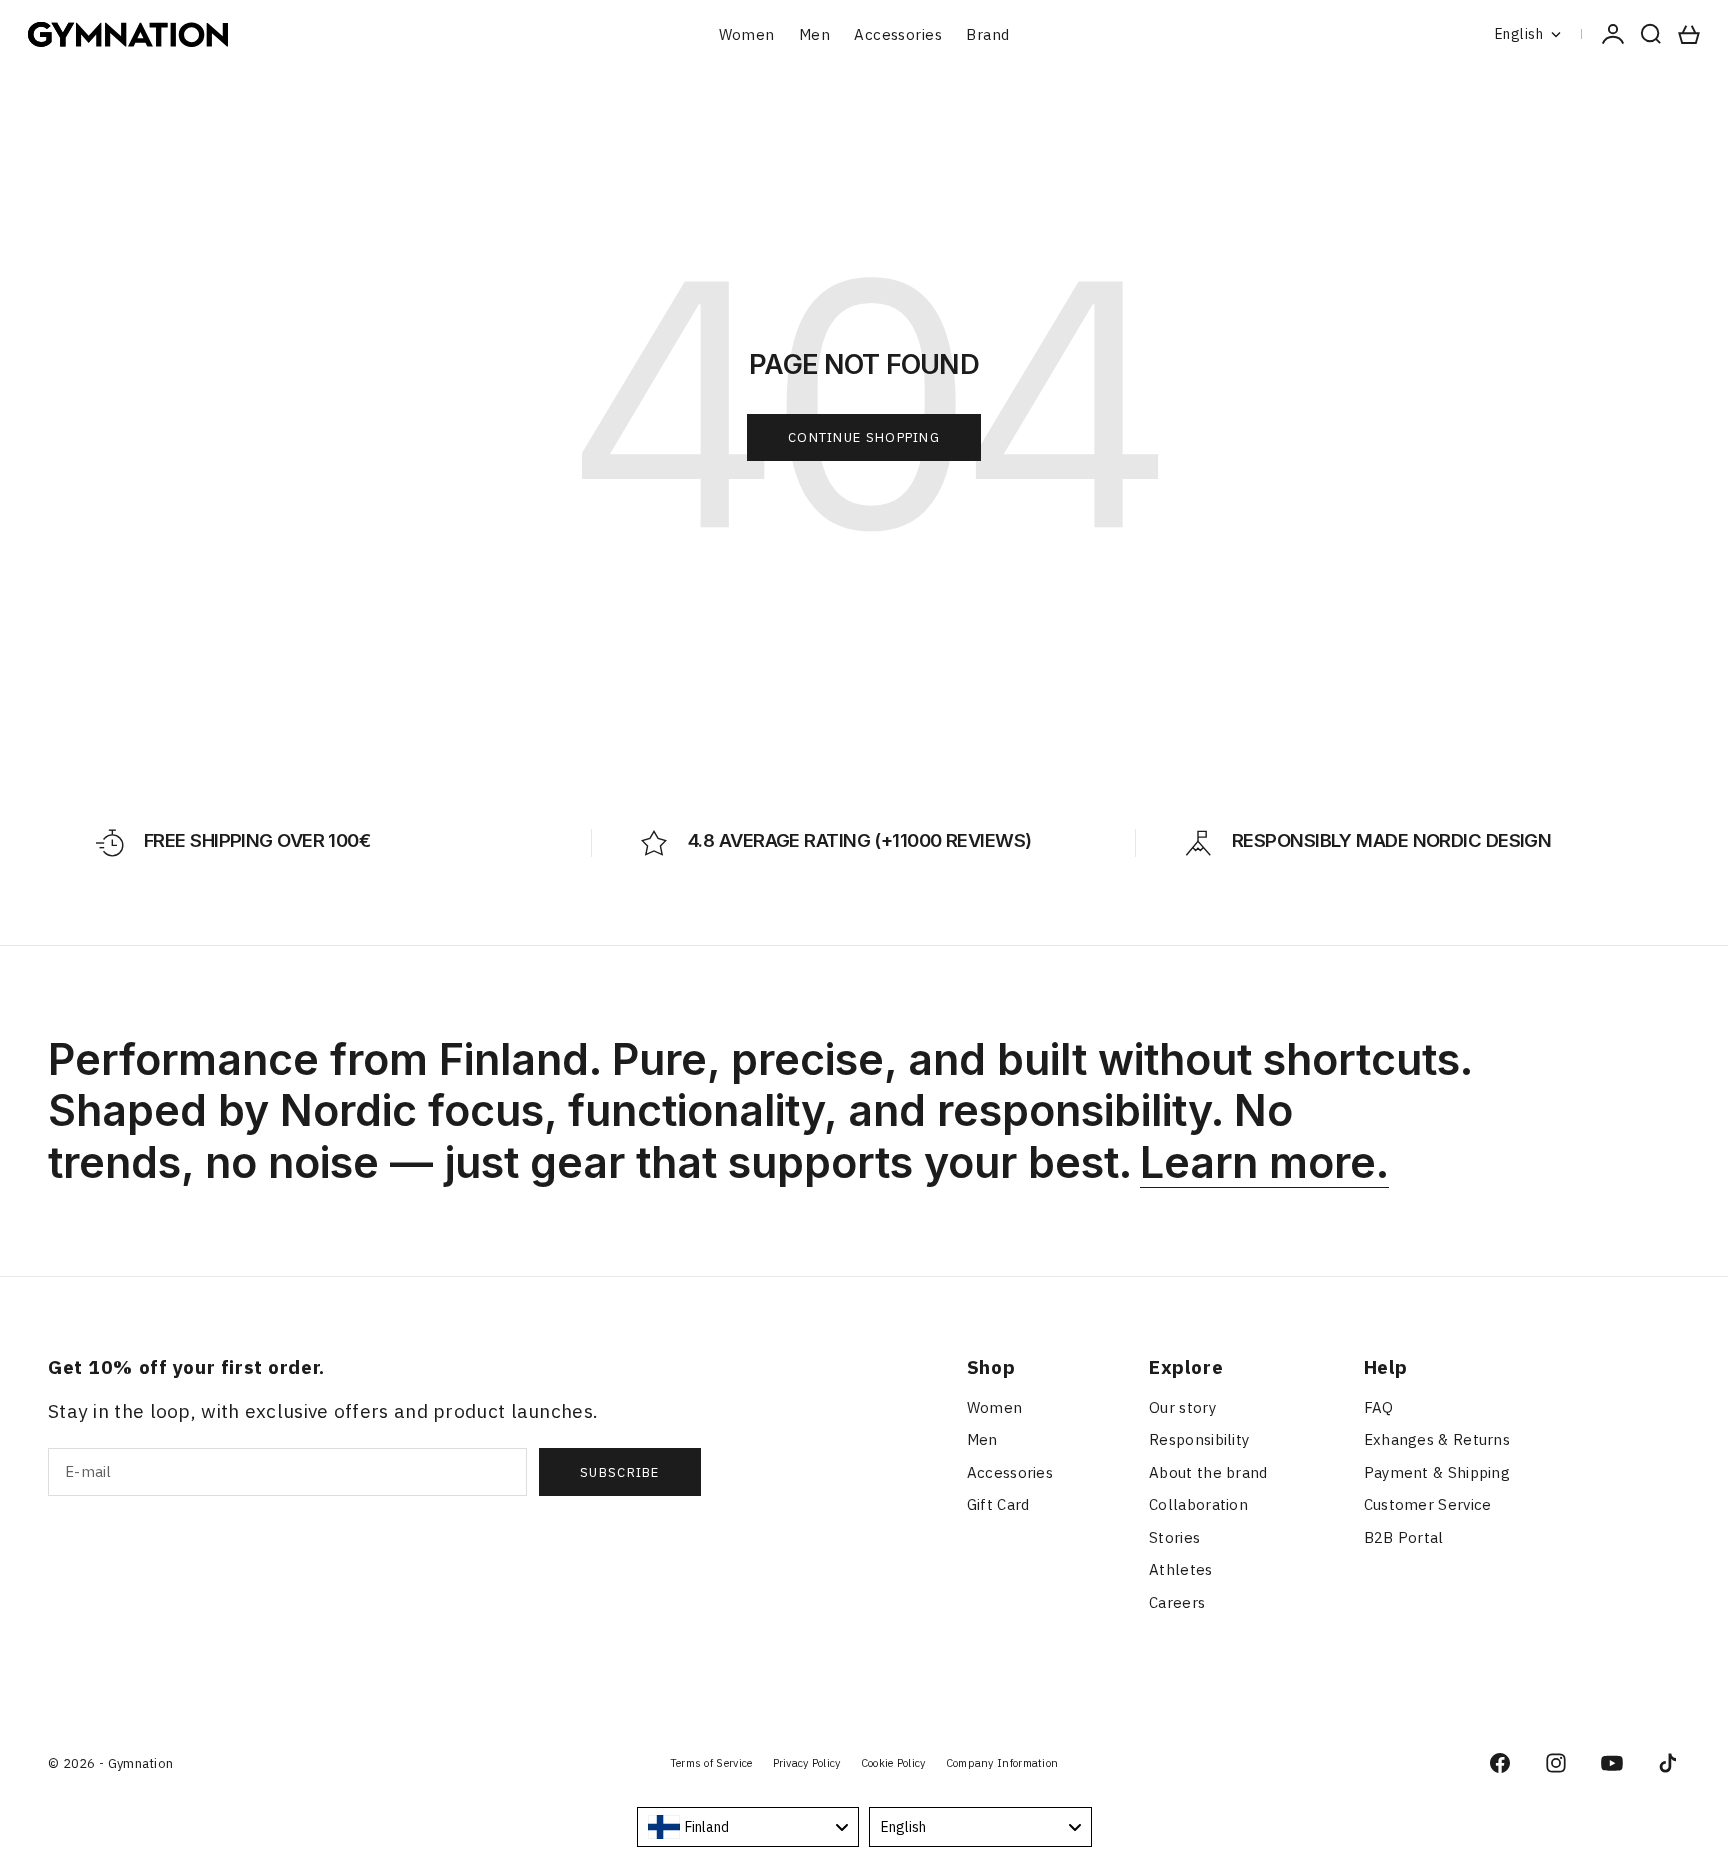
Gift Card (998, 1504)
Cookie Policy (893, 1763)
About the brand (1208, 1472)
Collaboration (1198, 1504)
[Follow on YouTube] (1612, 1763)
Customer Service (1428, 1504)
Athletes (1180, 1569)
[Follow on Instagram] (1556, 1763)
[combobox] (748, 1827)
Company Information (1002, 1763)
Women (747, 34)
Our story (1182, 1407)
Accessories (898, 34)
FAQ (1379, 1407)
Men (814, 34)
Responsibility (1199, 1439)
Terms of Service (711, 1763)
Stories (1174, 1537)
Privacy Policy (807, 1763)
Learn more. (1264, 1162)
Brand (987, 34)
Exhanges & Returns (1437, 1439)
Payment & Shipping (1437, 1472)
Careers (1177, 1602)
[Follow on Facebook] (1500, 1763)
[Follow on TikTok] (1668, 1763)
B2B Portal (1404, 1537)
